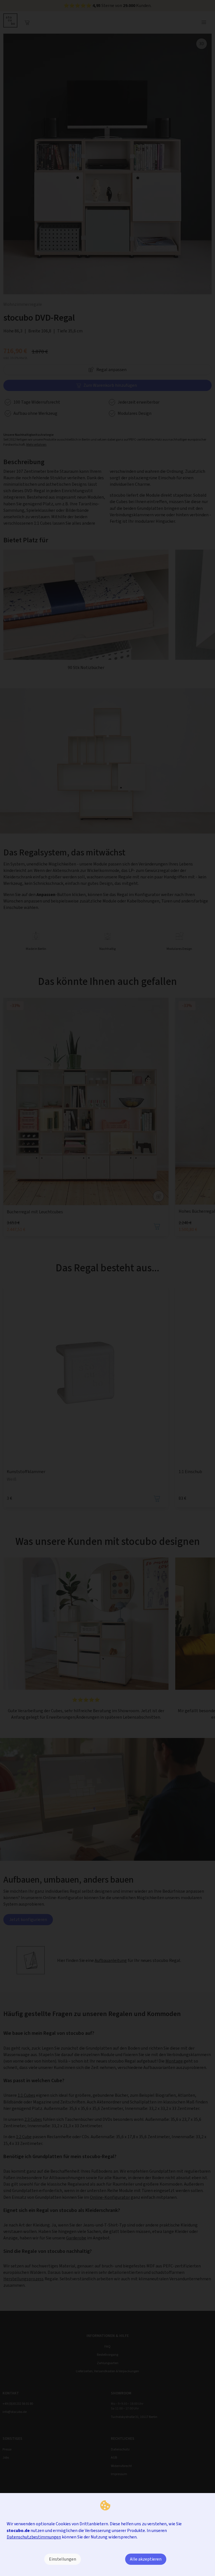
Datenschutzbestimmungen (34, 2537)
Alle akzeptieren (146, 2559)
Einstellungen (63, 2559)
